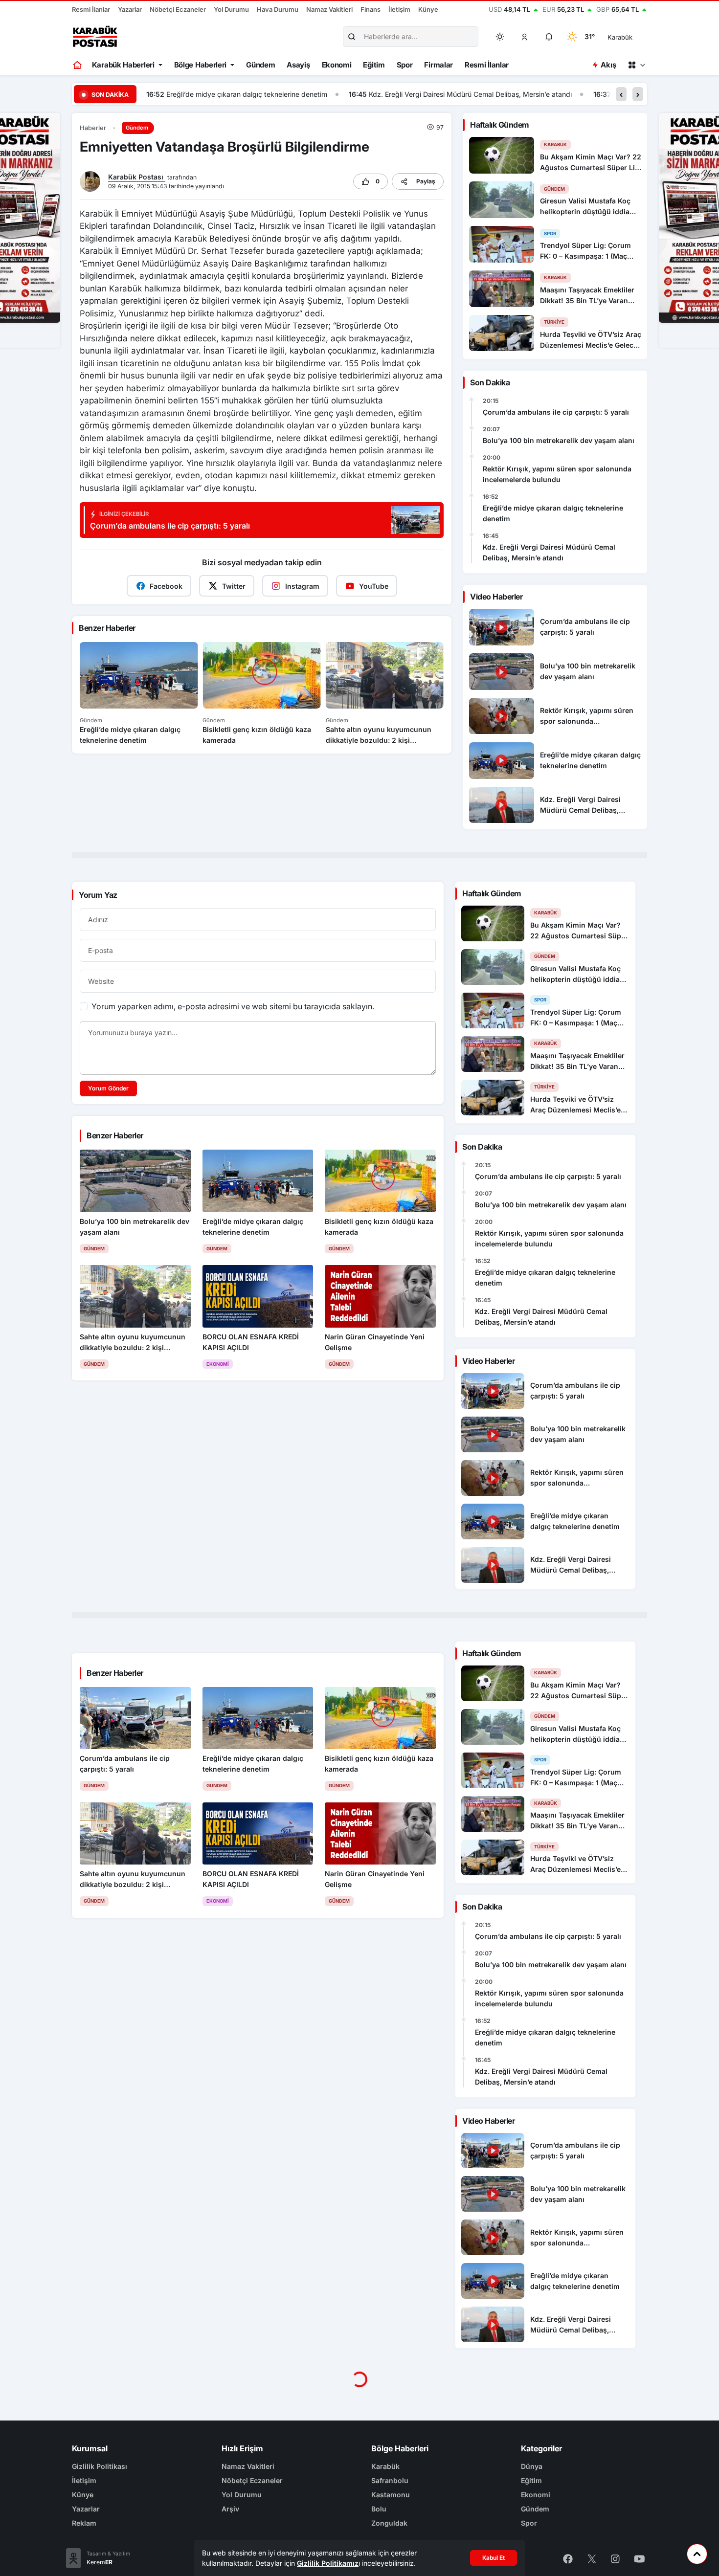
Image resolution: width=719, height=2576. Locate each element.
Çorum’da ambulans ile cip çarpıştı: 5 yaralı (556, 412)
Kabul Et (494, 2558)
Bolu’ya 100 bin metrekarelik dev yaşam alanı (559, 440)
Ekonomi (337, 65)
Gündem (260, 65)
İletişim (399, 9)
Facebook (166, 586)
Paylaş (426, 181)
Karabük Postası (137, 177)
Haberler (93, 128)
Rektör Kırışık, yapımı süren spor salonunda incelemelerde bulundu (557, 474)
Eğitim (374, 65)
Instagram (302, 586)
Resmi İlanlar (91, 9)
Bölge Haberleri (201, 65)
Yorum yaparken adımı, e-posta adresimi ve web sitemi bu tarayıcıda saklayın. (233, 1006)
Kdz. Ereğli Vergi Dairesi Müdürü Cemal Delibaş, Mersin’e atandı (268, 94)
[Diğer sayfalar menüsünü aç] (636, 65)
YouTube (374, 586)
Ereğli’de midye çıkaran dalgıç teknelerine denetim (553, 513)
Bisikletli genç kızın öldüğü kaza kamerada (478, 94)
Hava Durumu (278, 9)
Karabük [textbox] (620, 37)
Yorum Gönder (108, 1088)
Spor (405, 65)
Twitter (234, 586)
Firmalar (438, 65)
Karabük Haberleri (123, 65)
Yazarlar (130, 9)
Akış (608, 65)
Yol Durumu (231, 9)
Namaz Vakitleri (329, 9)
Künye (428, 9)
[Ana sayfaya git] (78, 65)
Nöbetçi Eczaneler (178, 9)
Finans (371, 9)
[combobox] (634, 37)
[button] (525, 37)
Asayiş (298, 65)
